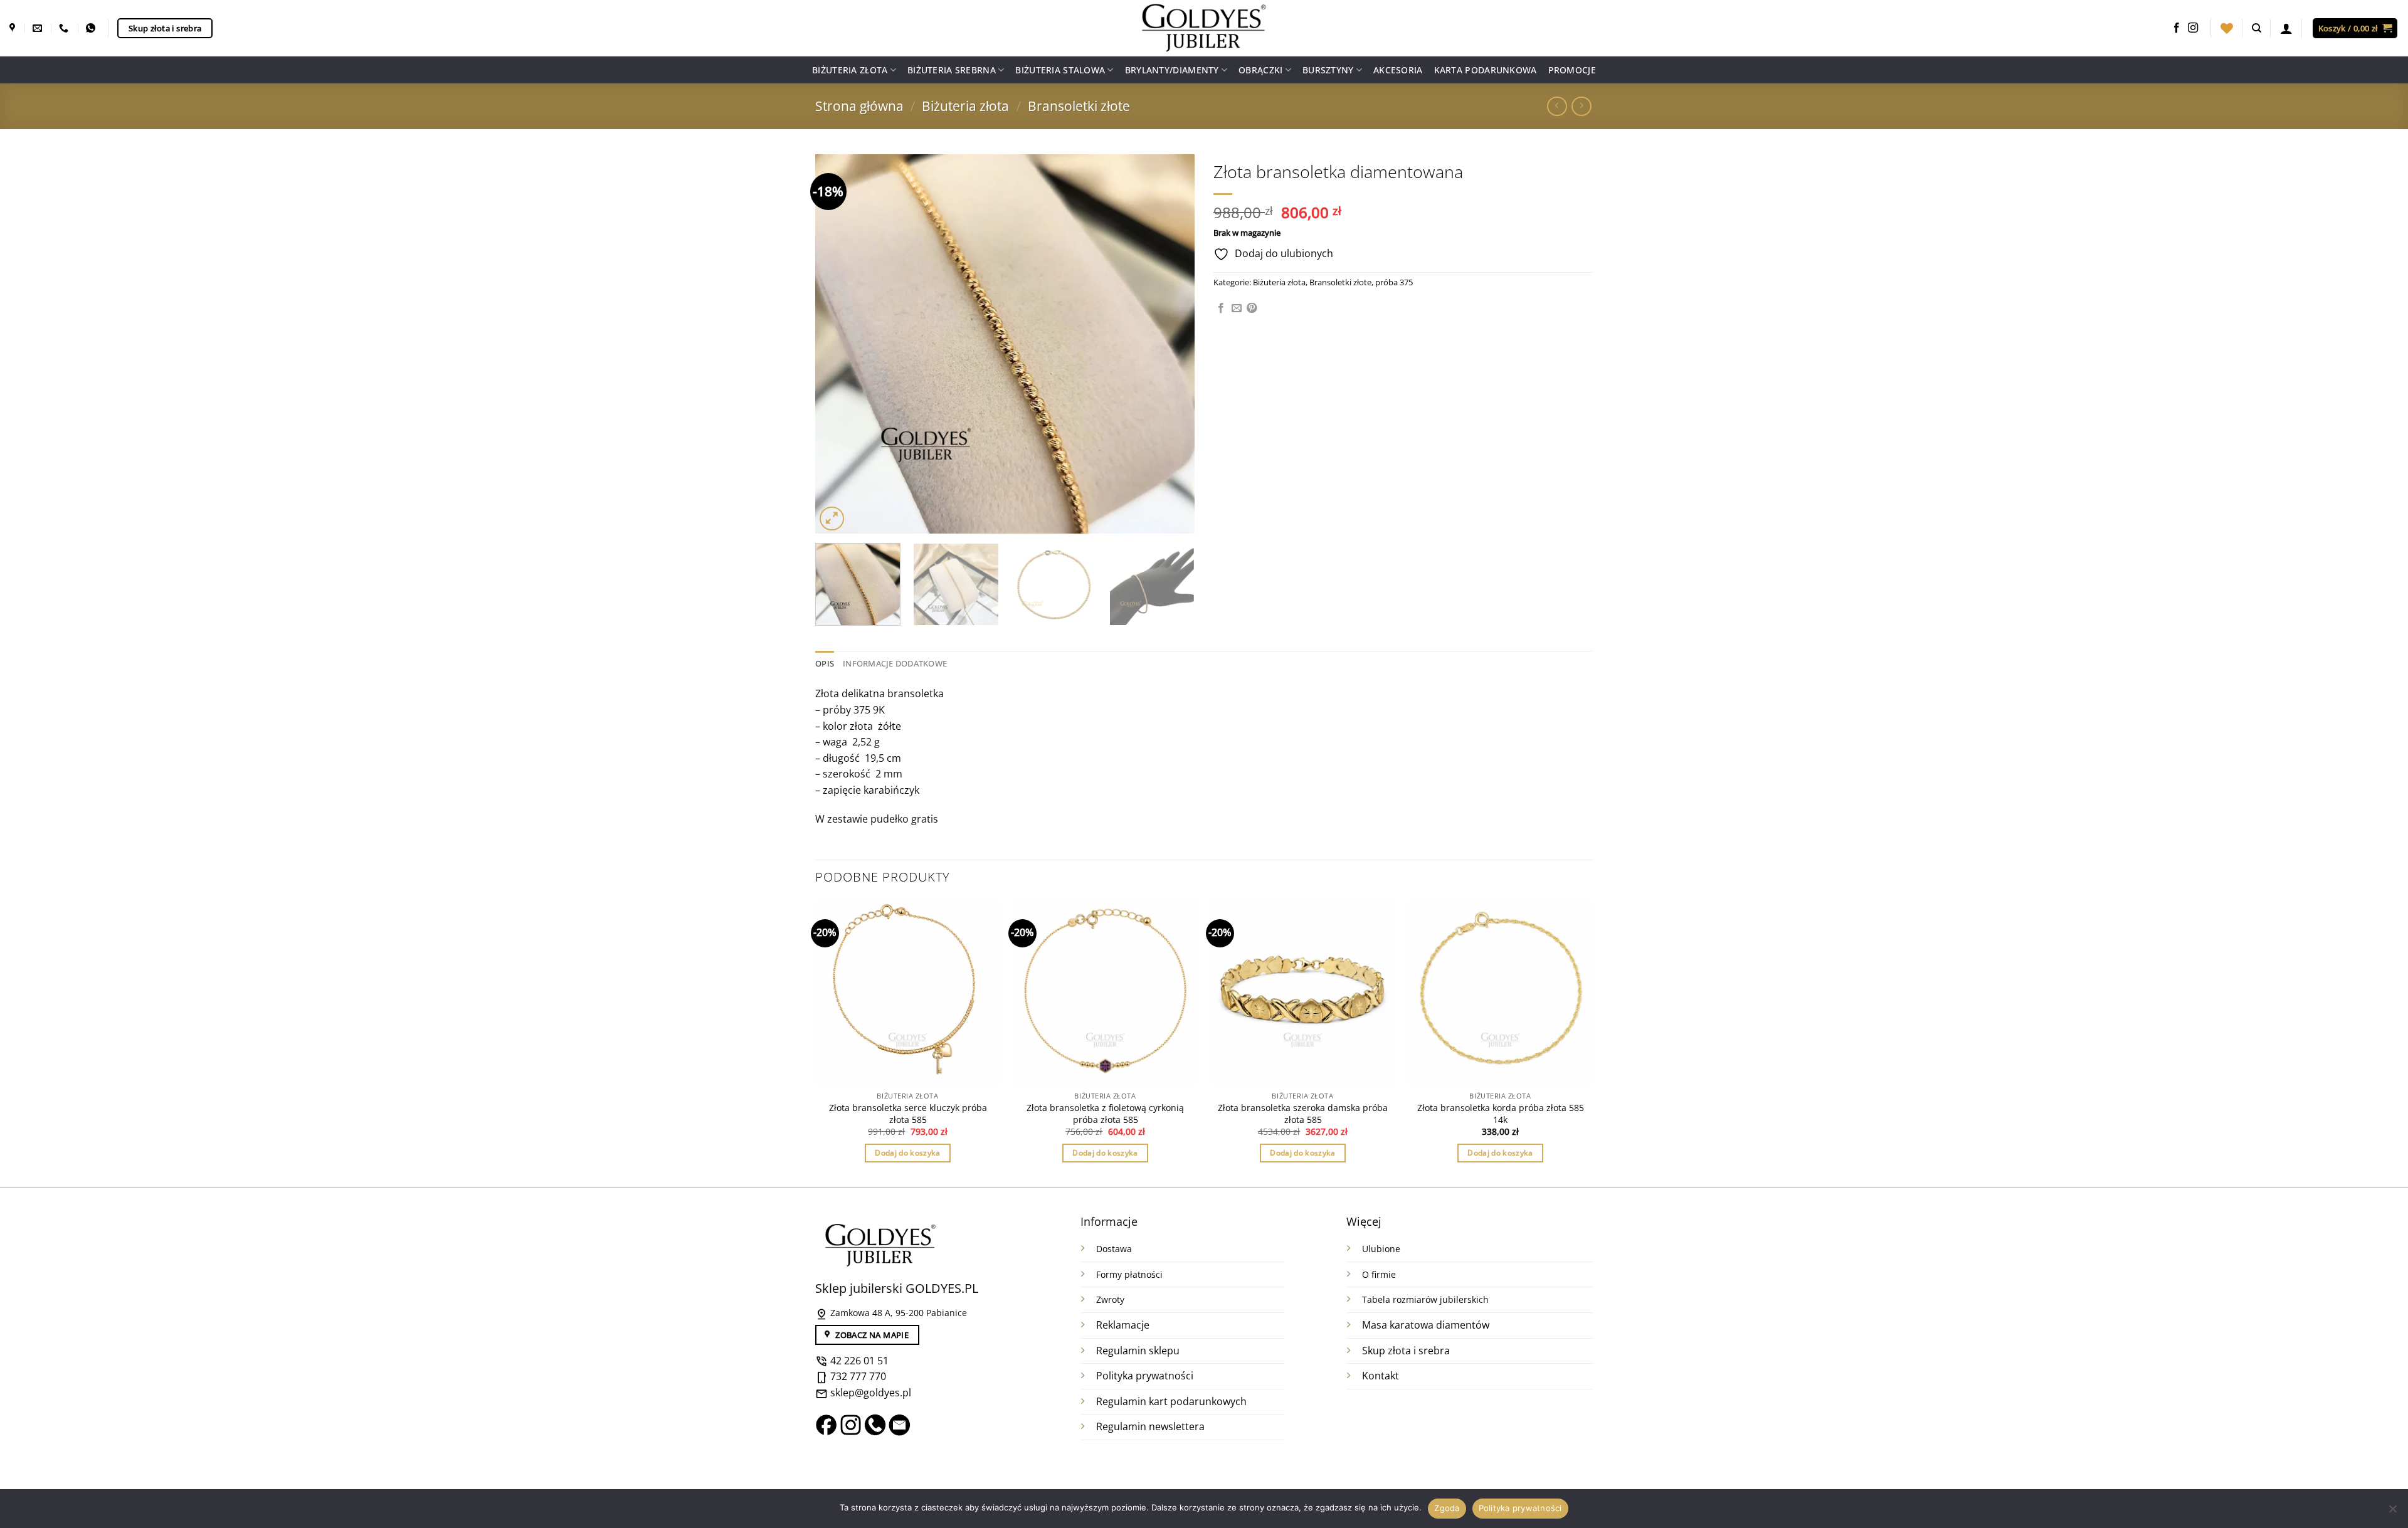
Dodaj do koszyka (908, 1153)
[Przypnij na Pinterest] (1252, 308)
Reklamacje (1123, 1325)
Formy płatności (1129, 1274)
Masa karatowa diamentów (1426, 1325)
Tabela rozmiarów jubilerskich (1425, 1299)
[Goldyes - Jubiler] (1204, 28)
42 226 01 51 (858, 1361)
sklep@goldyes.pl (869, 1393)
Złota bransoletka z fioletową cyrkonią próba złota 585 (1105, 1114)
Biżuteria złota (850, 70)
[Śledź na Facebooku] (2177, 28)
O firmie (1379, 1274)
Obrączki (1260, 70)
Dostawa (1114, 1249)
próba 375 (1394, 282)
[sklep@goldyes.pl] (39, 28)
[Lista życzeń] (2227, 28)
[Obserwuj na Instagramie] (2193, 28)
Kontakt (1381, 1376)
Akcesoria (1398, 70)
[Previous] (838, 344)
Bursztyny (1328, 70)
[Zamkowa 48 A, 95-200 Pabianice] (14, 28)
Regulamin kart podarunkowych (1173, 1401)
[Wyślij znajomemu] (1237, 308)
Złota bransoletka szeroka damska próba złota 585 (1303, 1114)
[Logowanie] (2286, 28)
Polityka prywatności (1145, 1376)
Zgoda (1447, 1508)
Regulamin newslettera (1150, 1426)
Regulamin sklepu (1138, 1351)
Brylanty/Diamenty (1172, 70)
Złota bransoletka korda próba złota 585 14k (1501, 1114)
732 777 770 (858, 1376)
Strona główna (859, 106)
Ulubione (1381, 1249)
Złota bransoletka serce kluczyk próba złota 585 (908, 1114)
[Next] (1171, 344)
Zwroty (1110, 1299)
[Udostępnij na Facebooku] (1221, 308)
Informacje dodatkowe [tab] (895, 663)
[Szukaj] (2257, 28)
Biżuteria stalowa (1060, 70)
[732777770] (92, 28)
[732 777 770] (65, 28)
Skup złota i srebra (1406, 1351)
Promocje (1572, 70)
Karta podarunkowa (1486, 70)
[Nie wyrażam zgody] (2392, 1512)
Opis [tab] (825, 663)
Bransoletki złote (1079, 106)
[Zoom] (832, 519)
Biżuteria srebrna (952, 70)
